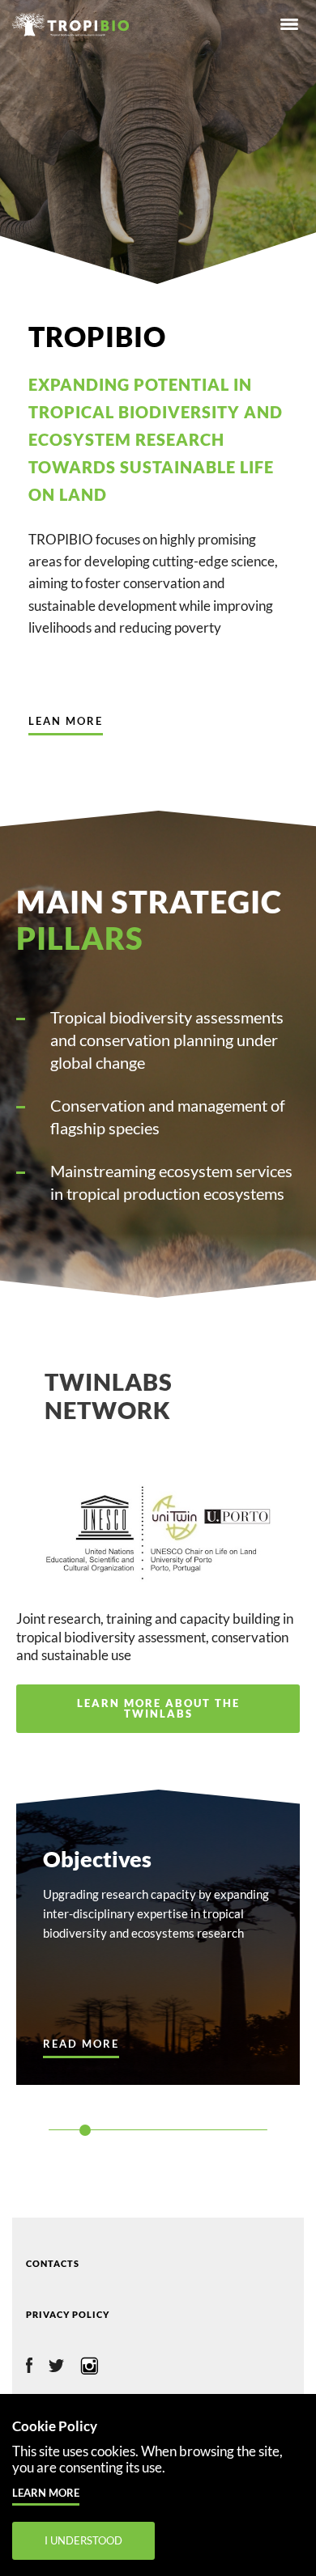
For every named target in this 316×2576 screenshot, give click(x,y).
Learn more (46, 2493)
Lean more (66, 721)
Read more (81, 2044)
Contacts (53, 2263)
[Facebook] (29, 2368)
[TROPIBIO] (79, 20)
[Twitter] (56, 2367)
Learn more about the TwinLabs (158, 1708)
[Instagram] (89, 2369)
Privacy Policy (68, 2314)
